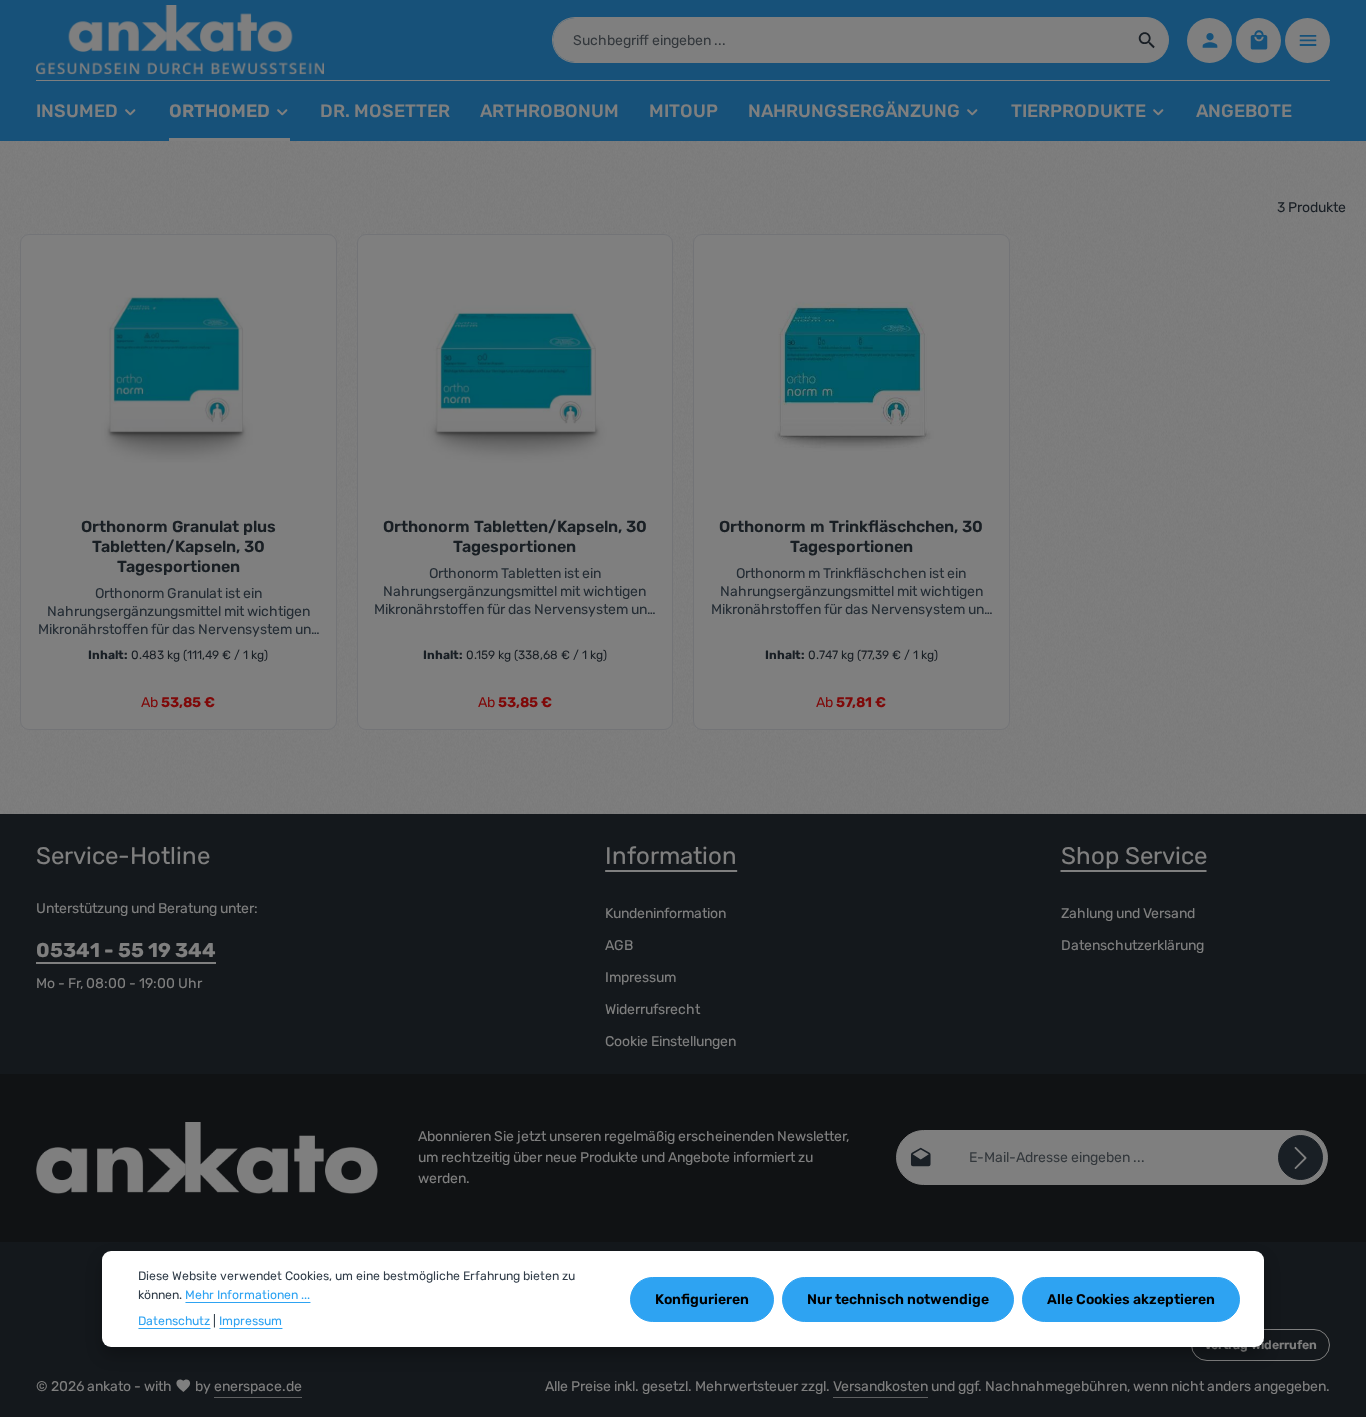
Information (671, 856)
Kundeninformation (665, 913)
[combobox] (839, 40)
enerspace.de (258, 1386)
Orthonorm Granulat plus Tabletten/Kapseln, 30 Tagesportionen (178, 546)
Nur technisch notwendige (898, 1298)
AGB (619, 945)
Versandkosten (880, 1386)
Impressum (640, 977)
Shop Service (1134, 856)
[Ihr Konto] (1209, 40)
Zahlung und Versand (1128, 913)
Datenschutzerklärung (1132, 945)
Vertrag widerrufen (1260, 1345)
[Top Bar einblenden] (1307, 40)
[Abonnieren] (1300, 1157)
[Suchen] (1147, 40)
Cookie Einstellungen (670, 1041)
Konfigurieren (702, 1298)
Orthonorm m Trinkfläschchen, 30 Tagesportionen (851, 536)
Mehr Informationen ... (247, 1294)
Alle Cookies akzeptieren (1131, 1298)
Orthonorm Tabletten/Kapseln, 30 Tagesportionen (515, 536)
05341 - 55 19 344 (126, 950)
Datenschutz (174, 1321)
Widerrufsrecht (652, 1009)
